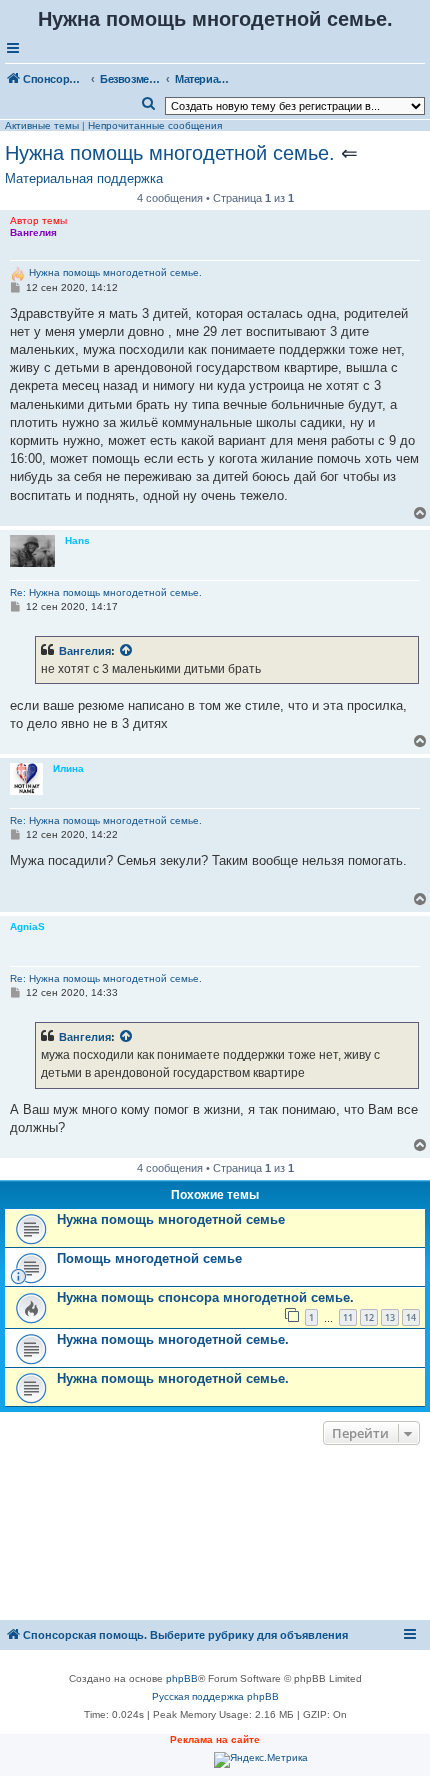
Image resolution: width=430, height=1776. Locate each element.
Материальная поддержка (84, 178)
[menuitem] (149, 104)
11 (348, 1317)
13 (390, 1317)
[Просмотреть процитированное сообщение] (127, 651)
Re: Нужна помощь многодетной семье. (106, 592)
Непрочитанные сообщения (155, 125)
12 (369, 1317)
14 (411, 1317)
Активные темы (42, 125)
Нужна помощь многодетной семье (171, 1219)
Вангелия (85, 651)
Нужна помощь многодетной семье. (170, 153)
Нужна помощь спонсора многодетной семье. (205, 1297)
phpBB (182, 1678)
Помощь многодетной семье (149, 1258)
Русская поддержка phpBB (215, 1696)
